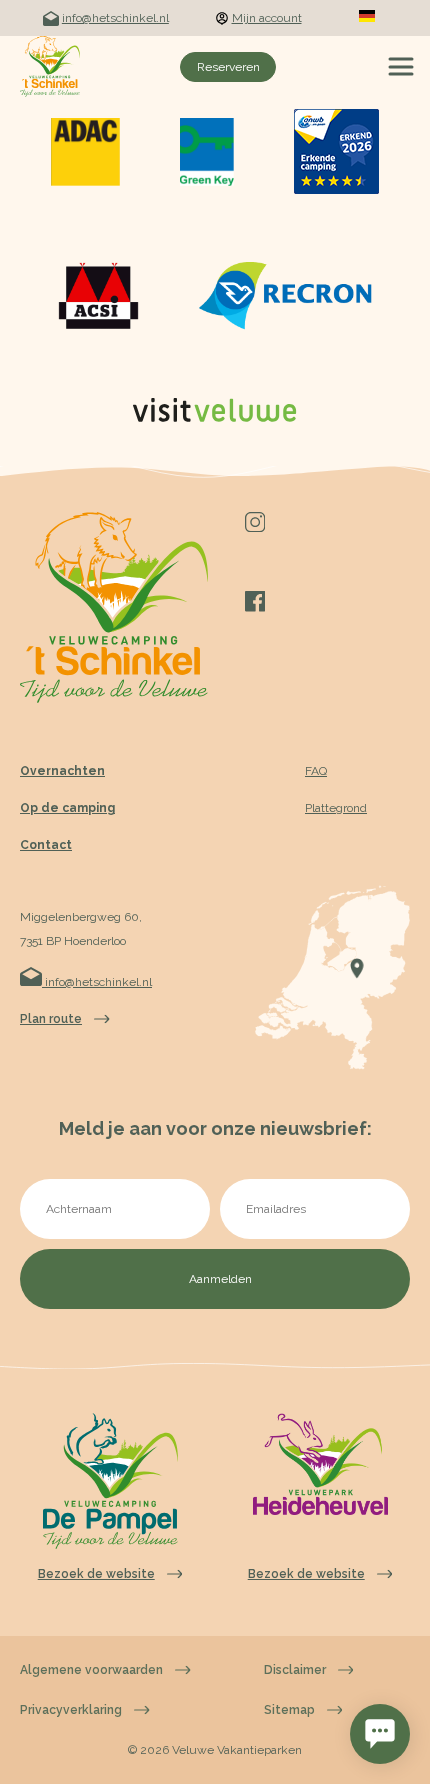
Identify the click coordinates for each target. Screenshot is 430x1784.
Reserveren (228, 67)
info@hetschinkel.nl (115, 18)
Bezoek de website (96, 1574)
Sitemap (289, 1710)
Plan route (51, 1019)
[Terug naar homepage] (50, 66)
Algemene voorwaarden (91, 1670)
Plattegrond (336, 808)
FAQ (316, 771)
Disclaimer (295, 1670)
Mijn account (267, 18)
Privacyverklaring (71, 1710)
